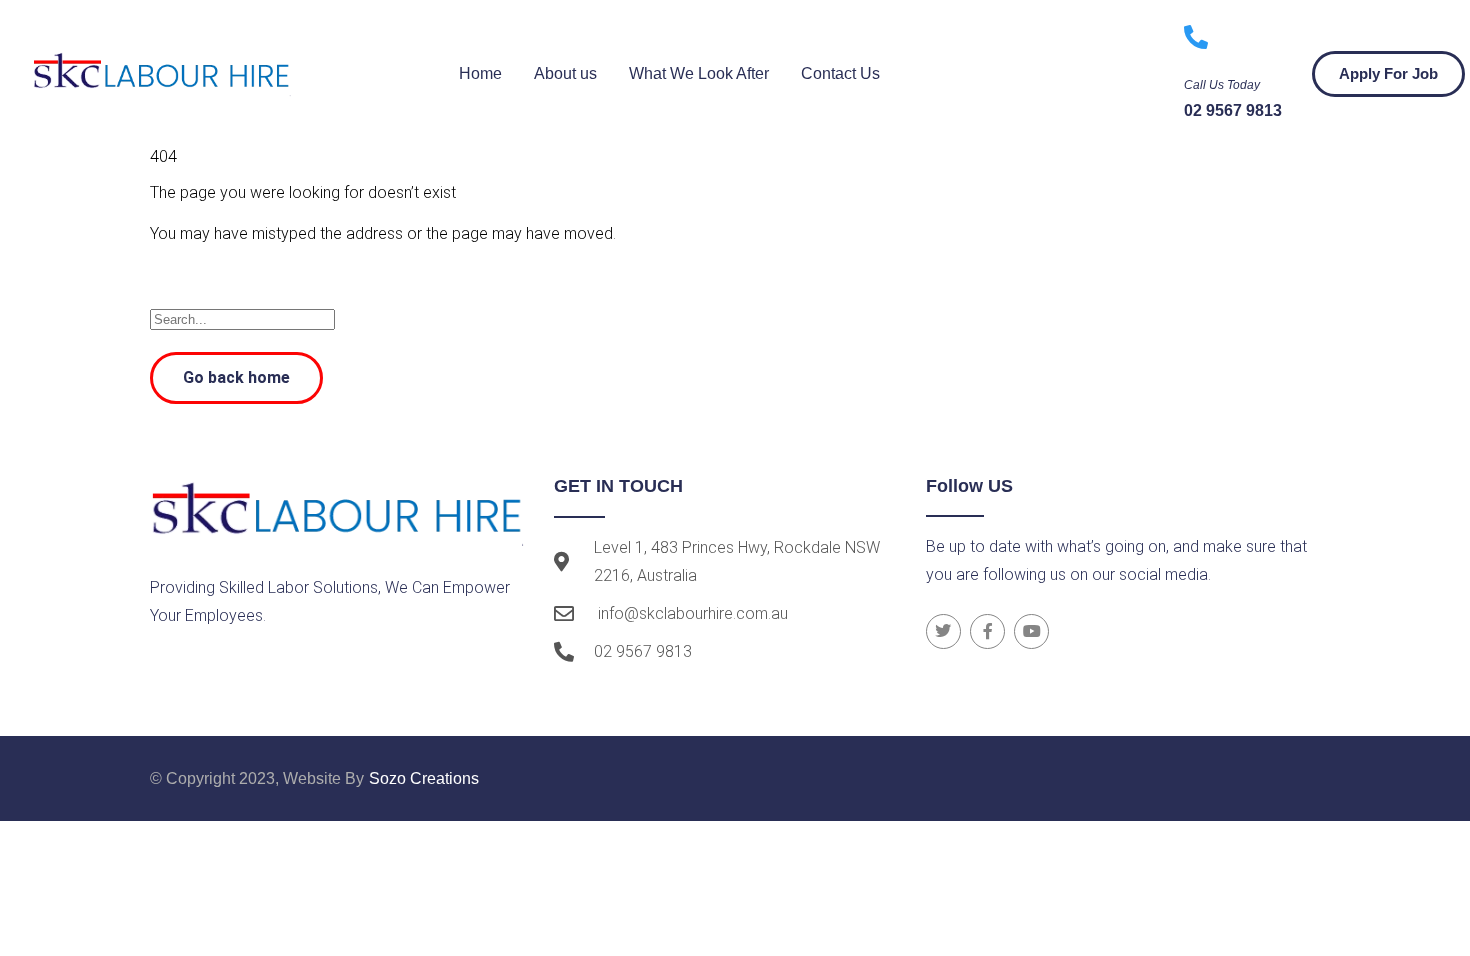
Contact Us (840, 73)
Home (480, 73)
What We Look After (699, 73)
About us (565, 73)
